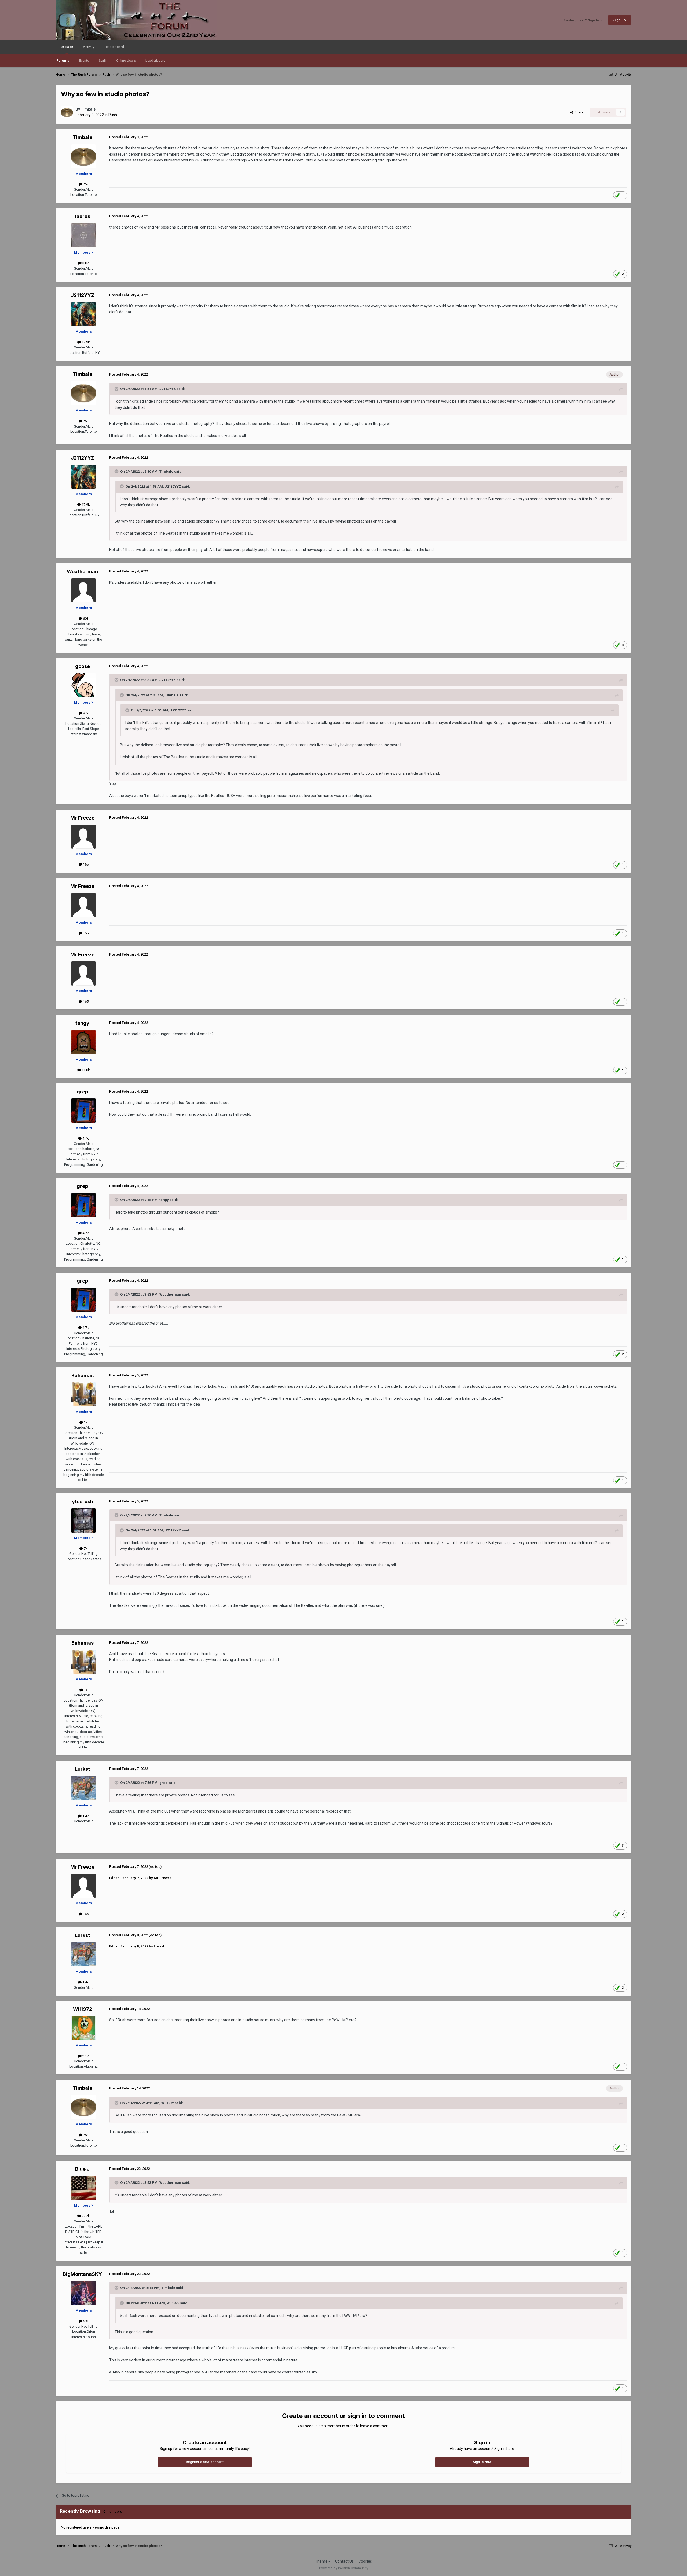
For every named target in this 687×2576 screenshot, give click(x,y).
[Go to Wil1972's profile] (83, 2028)
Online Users (126, 60)
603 (85, 618)
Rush (113, 115)
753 (85, 184)
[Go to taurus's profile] (83, 235)
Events (84, 60)
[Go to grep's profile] (83, 1111)
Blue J (82, 2169)
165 (85, 864)
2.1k (85, 2056)
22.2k (85, 2216)
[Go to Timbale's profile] (67, 112)
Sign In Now (482, 2462)
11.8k (85, 1070)
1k (85, 1422)
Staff (103, 60)
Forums (63, 60)
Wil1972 (83, 2009)
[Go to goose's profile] (83, 685)
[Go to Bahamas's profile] (83, 1394)
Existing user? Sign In (582, 20)
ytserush (83, 1502)
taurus (82, 216)
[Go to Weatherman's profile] (83, 590)
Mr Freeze (82, 818)
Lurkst (82, 1769)
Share (578, 112)
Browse (67, 47)
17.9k (85, 342)
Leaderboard (156, 60)
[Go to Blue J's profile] (83, 2188)
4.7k (85, 1138)
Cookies (365, 2561)
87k (85, 713)
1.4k (85, 1816)
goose (83, 666)
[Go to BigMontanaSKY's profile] (83, 2293)
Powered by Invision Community (344, 2568)
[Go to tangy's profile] (83, 1042)
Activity (89, 47)
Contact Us (344, 2561)
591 (85, 2321)
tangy (82, 1023)
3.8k (85, 263)
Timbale (88, 109)
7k (85, 1548)
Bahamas (83, 1375)
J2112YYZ (83, 295)
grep (82, 1092)
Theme (322, 2561)
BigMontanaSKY (82, 2274)
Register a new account (205, 2462)
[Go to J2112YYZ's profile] (83, 314)
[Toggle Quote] (117, 389)
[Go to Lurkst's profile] (83, 1788)
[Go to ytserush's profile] (83, 1520)
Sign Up (620, 20)
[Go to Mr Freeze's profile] (83, 837)
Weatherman (82, 572)
